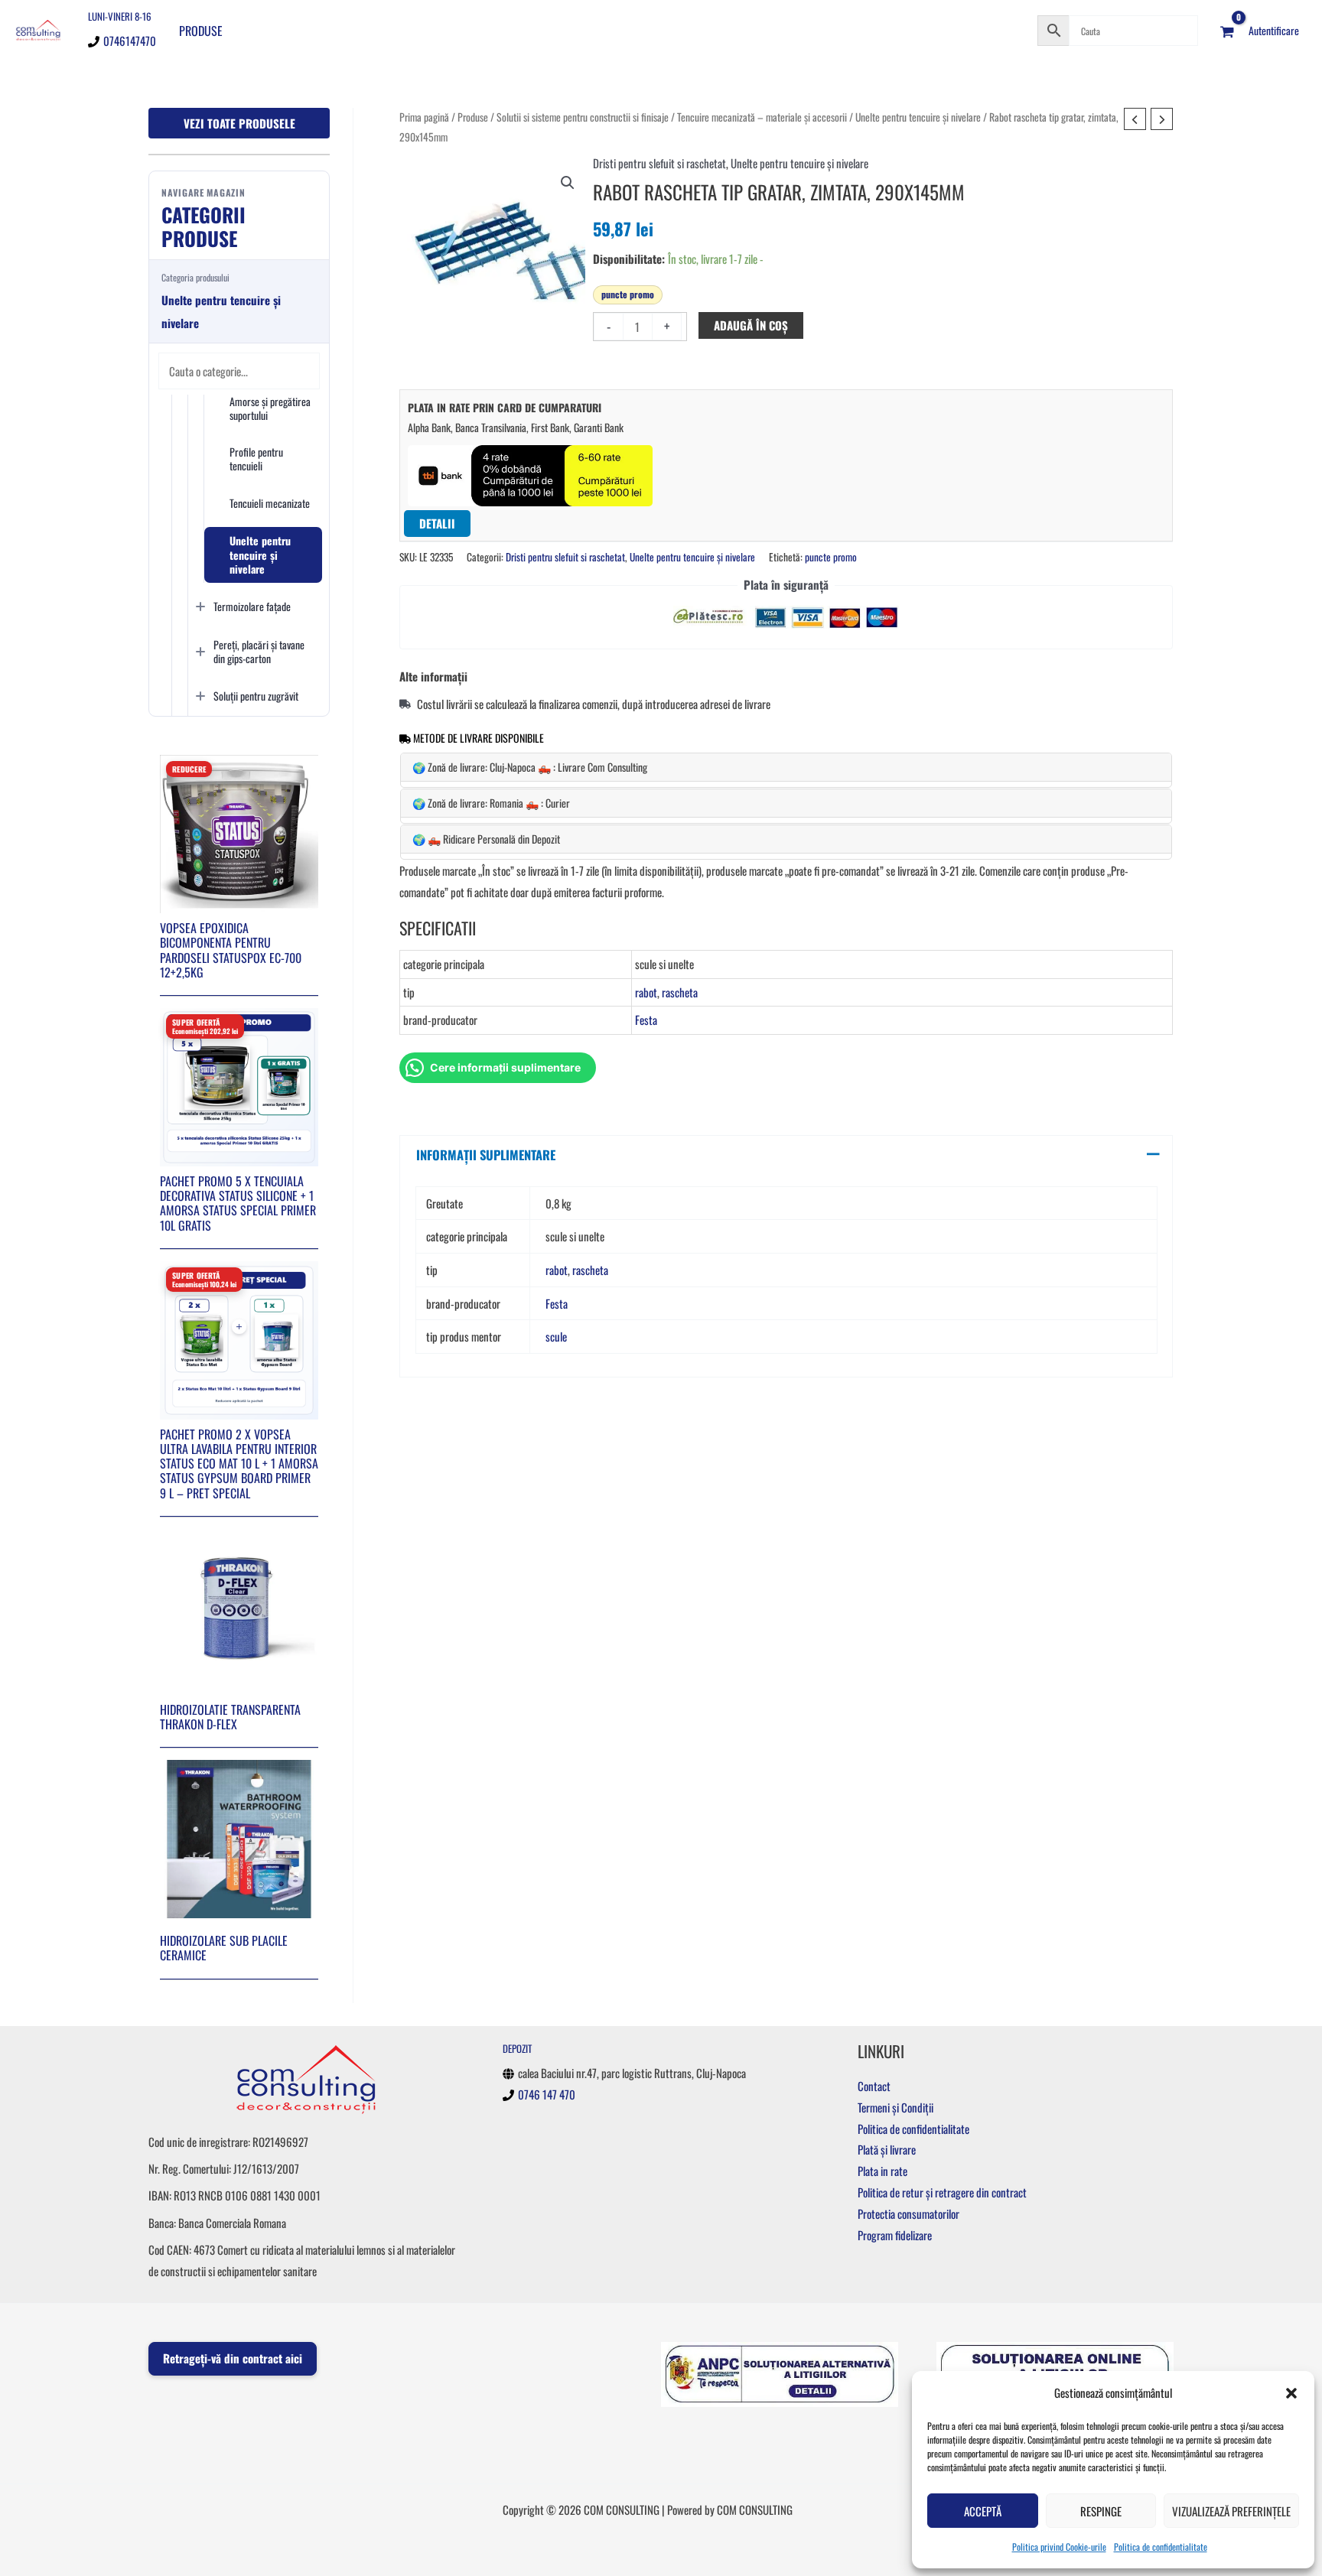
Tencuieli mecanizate (270, 503)
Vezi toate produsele (239, 123)
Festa (646, 1020)
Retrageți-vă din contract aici (233, 2358)
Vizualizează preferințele (1231, 2511)
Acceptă (983, 2511)
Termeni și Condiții (895, 2107)
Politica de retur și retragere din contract (942, 2192)
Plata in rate (882, 2171)
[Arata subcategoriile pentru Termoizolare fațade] (200, 607)
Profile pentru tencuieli (256, 459)
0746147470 (130, 41)
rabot (646, 992)
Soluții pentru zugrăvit (256, 696)
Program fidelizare (895, 2235)
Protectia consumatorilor (908, 2213)
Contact (874, 2086)
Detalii (437, 523)
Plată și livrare (887, 2149)
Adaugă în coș (751, 325)
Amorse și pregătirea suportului (270, 408)
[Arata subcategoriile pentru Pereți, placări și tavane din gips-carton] (200, 652)
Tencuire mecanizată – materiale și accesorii (762, 117)
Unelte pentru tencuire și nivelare (260, 554)
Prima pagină (424, 117)
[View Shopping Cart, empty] (1227, 31)
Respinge (1101, 2511)
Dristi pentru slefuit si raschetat (659, 163)
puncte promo (628, 294)
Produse (201, 31)
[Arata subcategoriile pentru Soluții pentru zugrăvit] (200, 696)
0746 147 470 (547, 2094)
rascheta (680, 992)
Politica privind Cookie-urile (1059, 2547)
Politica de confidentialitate (1161, 2547)
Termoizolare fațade (252, 606)
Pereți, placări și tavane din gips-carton (259, 651)
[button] (1291, 2393)
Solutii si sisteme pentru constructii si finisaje (583, 117)
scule (556, 1336)
